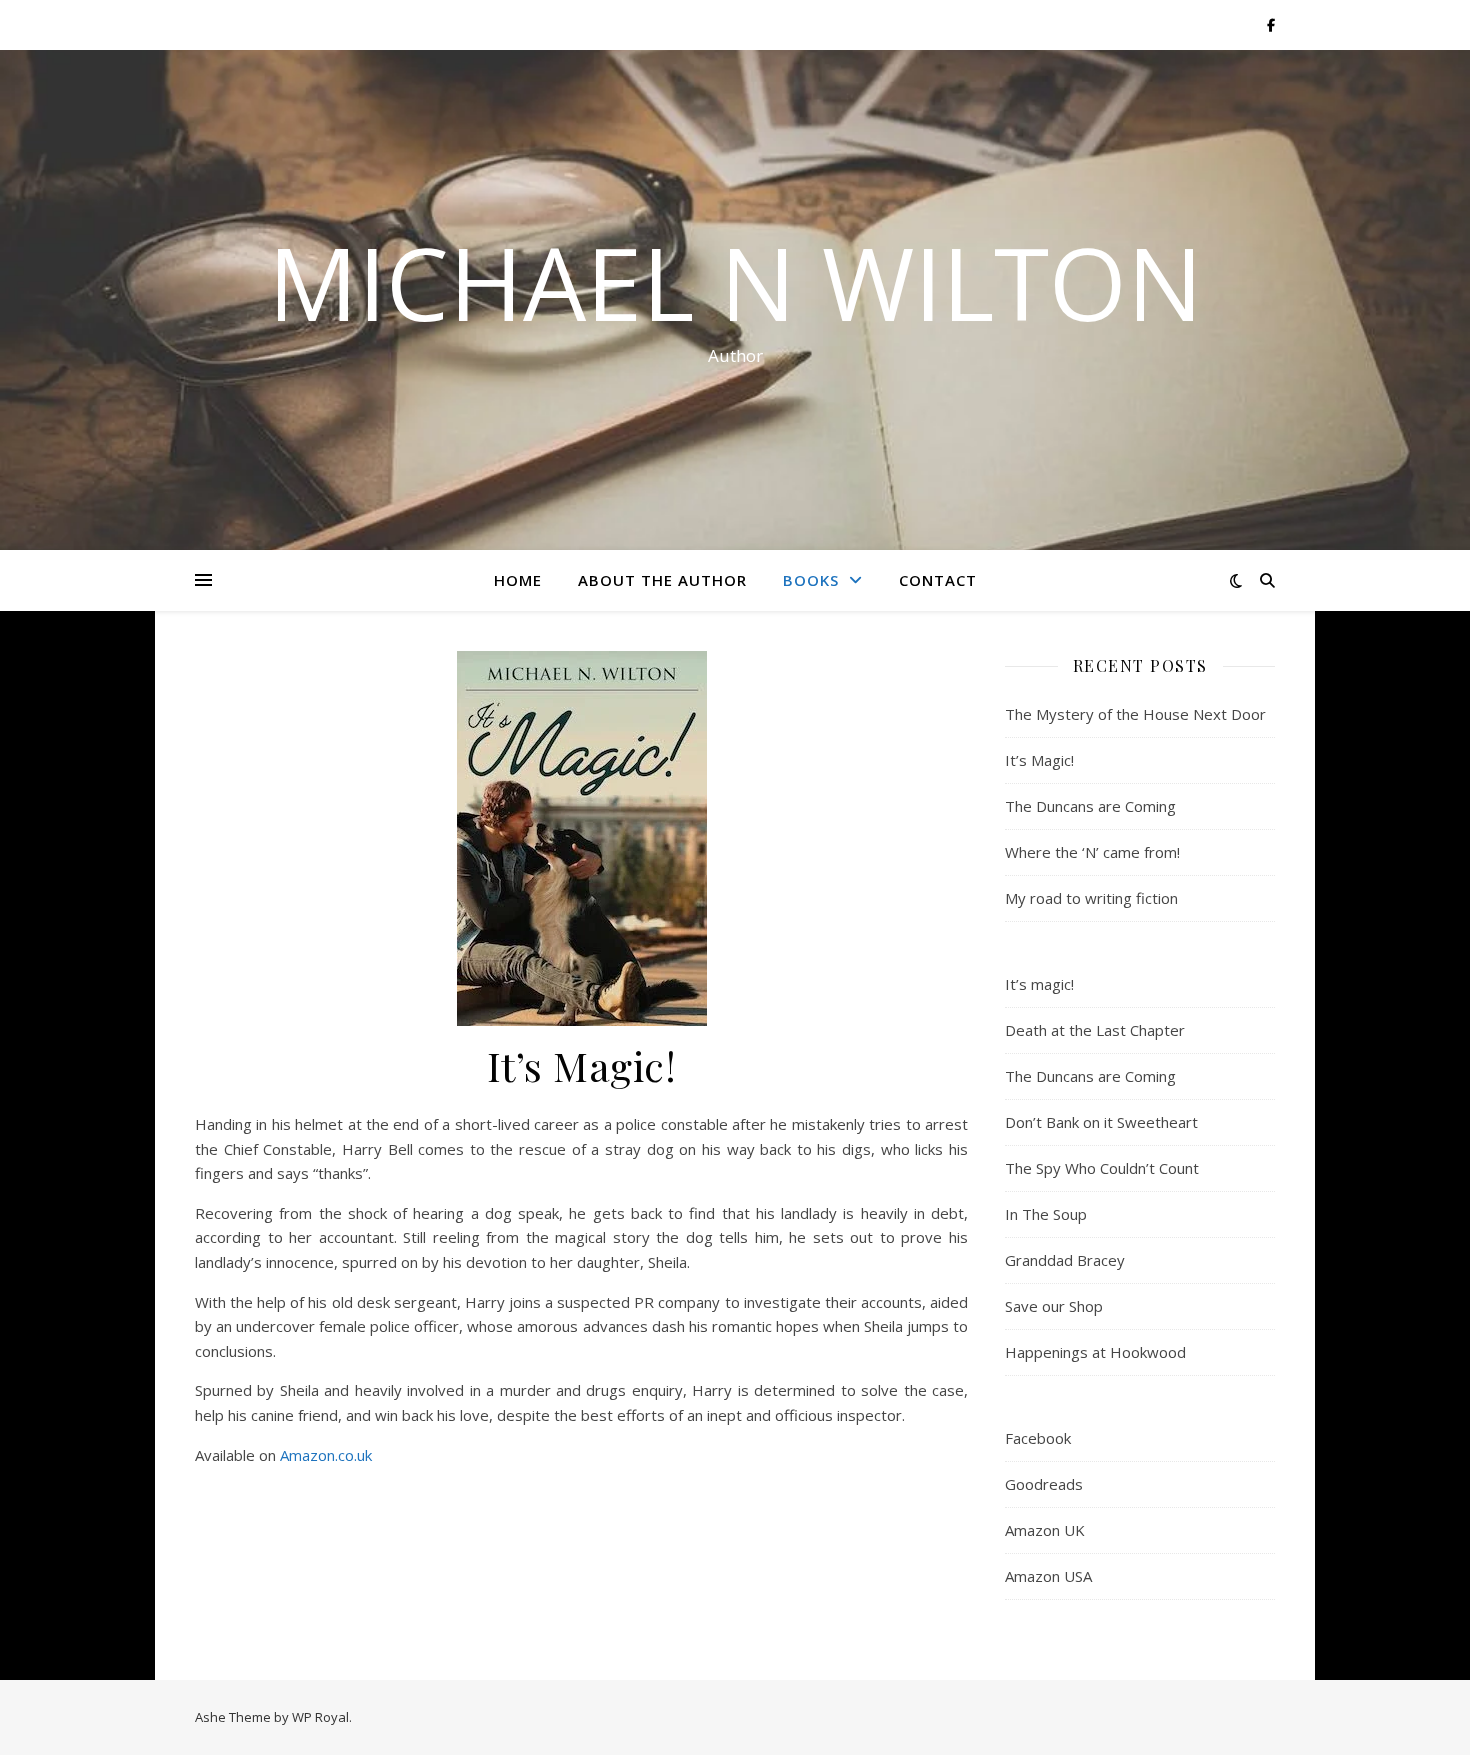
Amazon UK (1045, 1530)
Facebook (1038, 1438)
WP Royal (320, 1717)
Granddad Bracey (1065, 1260)
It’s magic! (1039, 984)
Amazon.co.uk (326, 1455)
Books (811, 580)
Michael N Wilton (735, 282)
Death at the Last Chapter (1095, 1030)
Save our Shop (1054, 1306)
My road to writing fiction (1091, 898)
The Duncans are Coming (1090, 806)
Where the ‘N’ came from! (1092, 852)
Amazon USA (1048, 1576)
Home (518, 580)
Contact (938, 580)
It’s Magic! (1039, 760)
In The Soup (1046, 1214)
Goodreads (1044, 1484)
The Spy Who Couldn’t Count (1102, 1168)
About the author (662, 580)
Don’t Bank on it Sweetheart (1101, 1122)
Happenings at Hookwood (1095, 1352)
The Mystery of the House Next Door (1135, 714)
